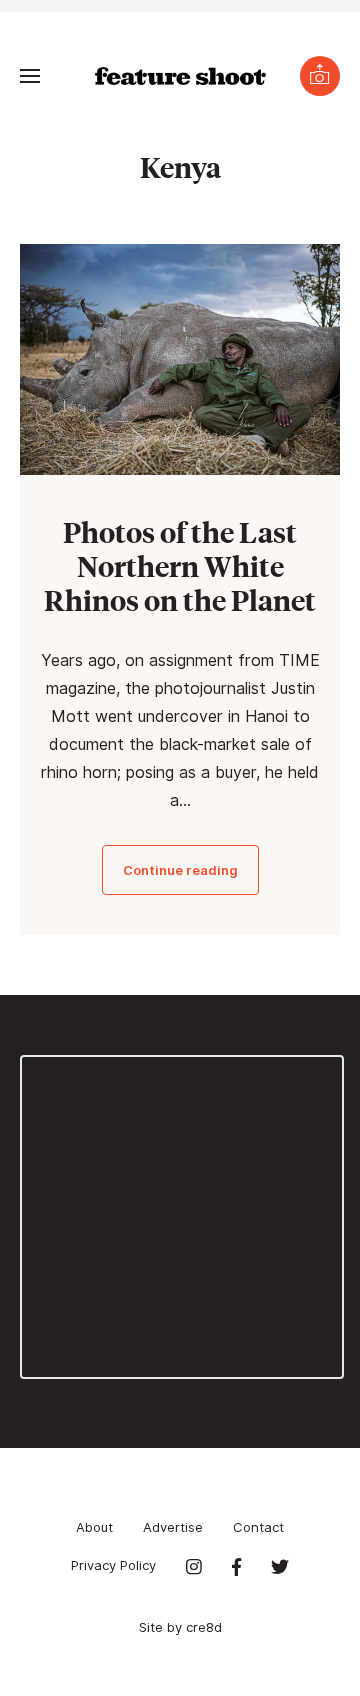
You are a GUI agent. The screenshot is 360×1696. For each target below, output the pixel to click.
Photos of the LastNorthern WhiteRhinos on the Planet (180, 565)
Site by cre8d (180, 1627)
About (94, 1527)
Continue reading (180, 870)
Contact (258, 1527)
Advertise (173, 1527)
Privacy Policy (113, 1565)
